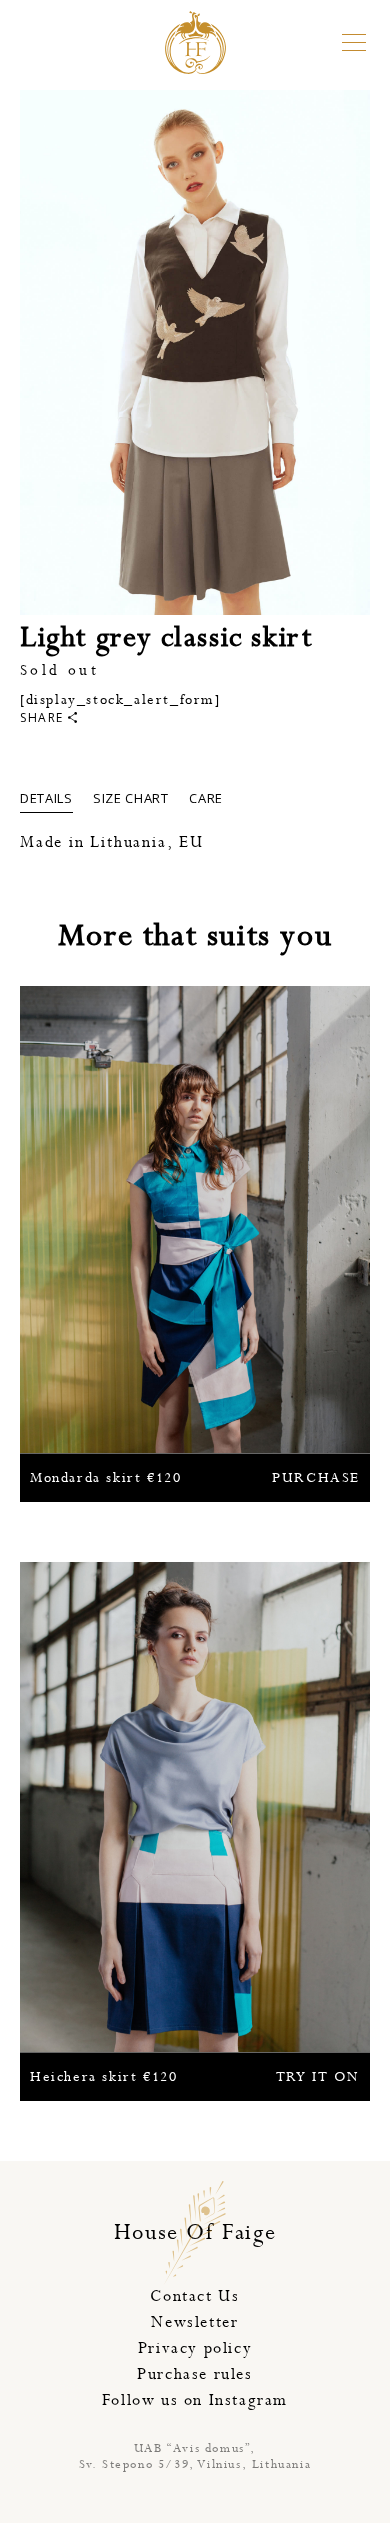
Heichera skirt (195, 2077)
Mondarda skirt (195, 1478)
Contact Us (194, 2296)
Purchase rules (194, 2374)
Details (46, 798)
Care (206, 798)
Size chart (131, 798)
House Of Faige (195, 2233)
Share (42, 717)
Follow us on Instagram (195, 2400)
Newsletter (194, 2322)
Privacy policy (195, 2348)
